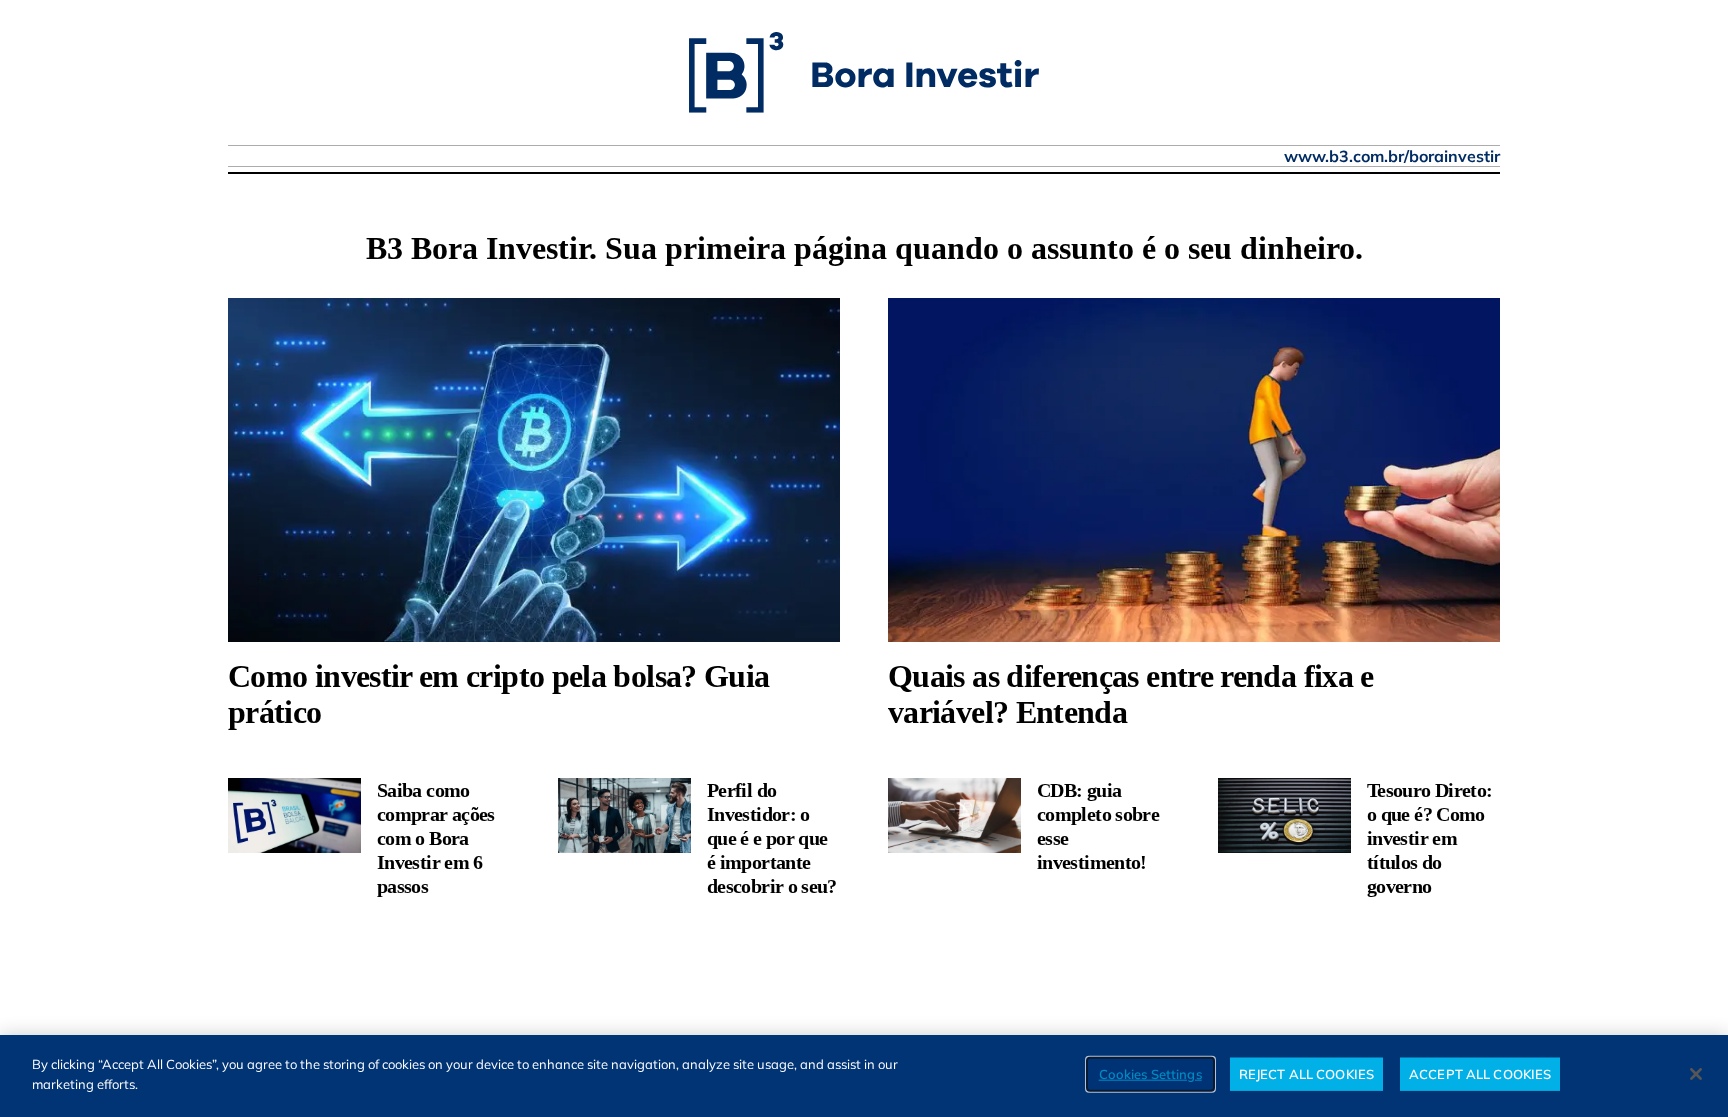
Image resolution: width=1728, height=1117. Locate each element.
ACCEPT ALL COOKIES (1480, 1074)
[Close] (1696, 1074)
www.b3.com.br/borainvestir (1392, 156)
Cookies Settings (1150, 1074)
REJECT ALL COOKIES (1306, 1074)
